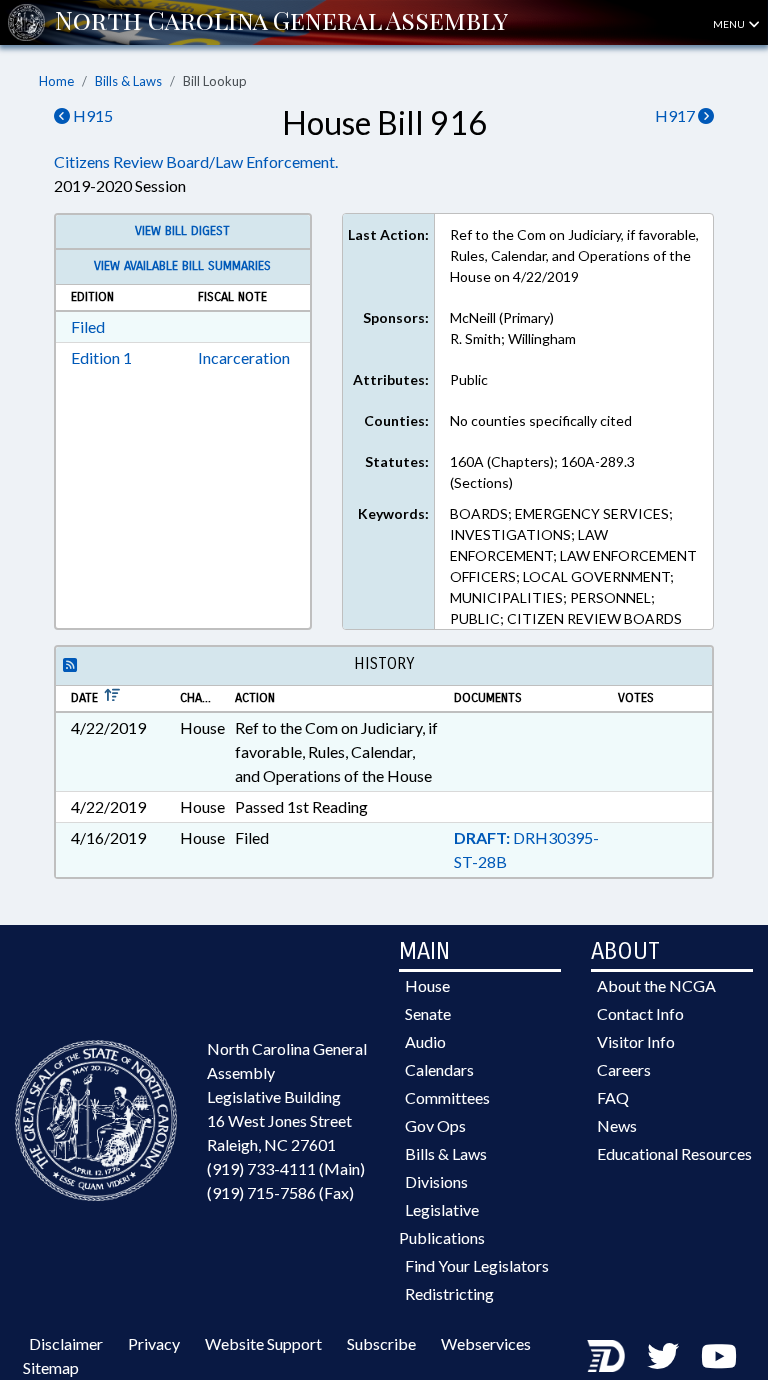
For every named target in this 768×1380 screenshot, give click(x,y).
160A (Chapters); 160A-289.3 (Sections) (542, 472)
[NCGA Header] (281, 22)
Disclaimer (66, 1343)
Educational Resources (674, 1153)
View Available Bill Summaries (182, 266)
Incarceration (244, 357)
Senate (428, 1013)
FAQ (613, 1097)
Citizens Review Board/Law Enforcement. (196, 161)
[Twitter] (663, 1355)
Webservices (486, 1343)
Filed (88, 326)
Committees (447, 1097)
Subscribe (381, 1343)
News (617, 1125)
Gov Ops (435, 1125)
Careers (624, 1069)
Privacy (154, 1343)
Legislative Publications (442, 1223)
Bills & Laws (128, 81)
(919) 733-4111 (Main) (286, 1168)
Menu (730, 24)
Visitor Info (636, 1041)
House (427, 985)
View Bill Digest (182, 231)
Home (56, 81)
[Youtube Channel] (719, 1355)
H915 (91, 115)
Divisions (436, 1181)
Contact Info (640, 1013)
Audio (425, 1041)
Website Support (263, 1343)
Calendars (439, 1069)
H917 (676, 115)
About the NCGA (656, 985)
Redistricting (449, 1293)
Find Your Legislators (477, 1265)
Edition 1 (101, 357)
